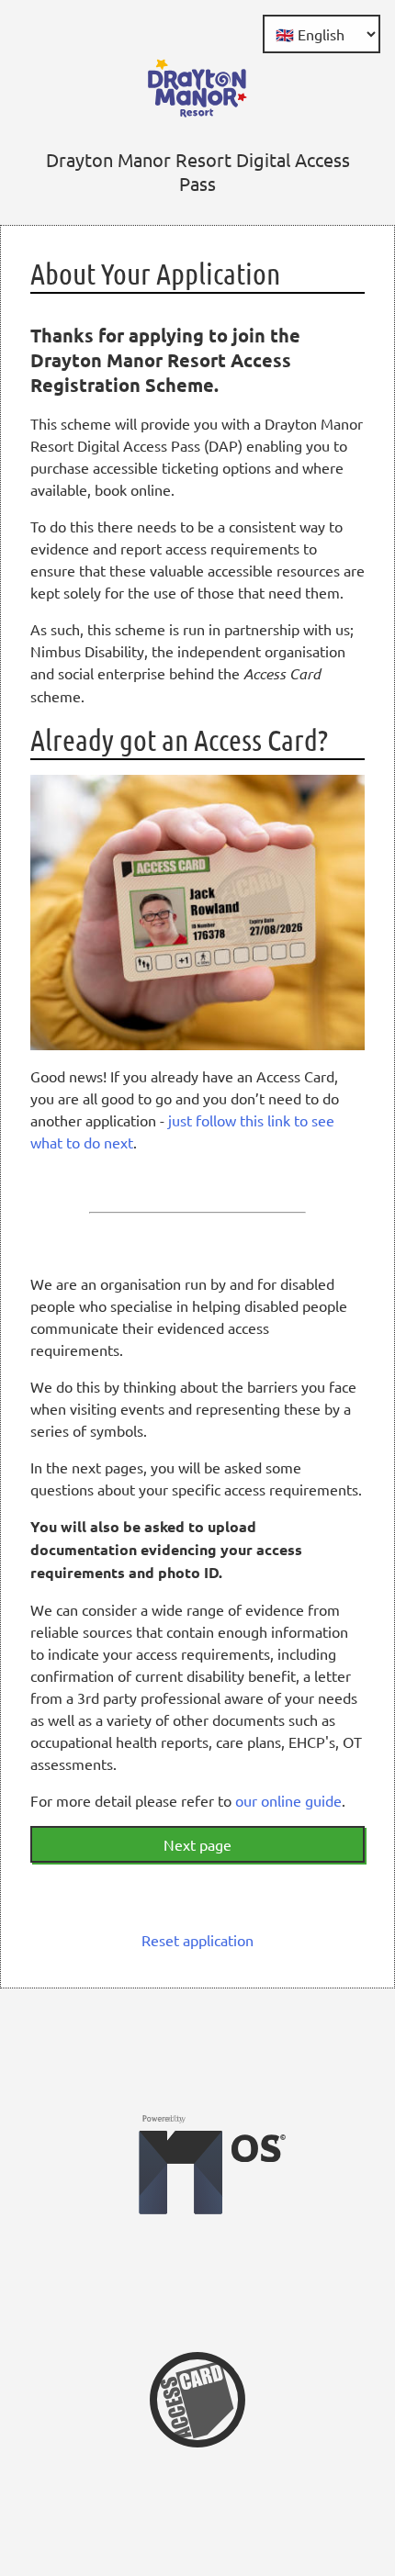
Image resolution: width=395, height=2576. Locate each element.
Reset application (197, 1940)
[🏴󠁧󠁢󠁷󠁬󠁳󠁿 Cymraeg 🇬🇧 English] (322, 34)
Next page (197, 1844)
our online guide (288, 1800)
